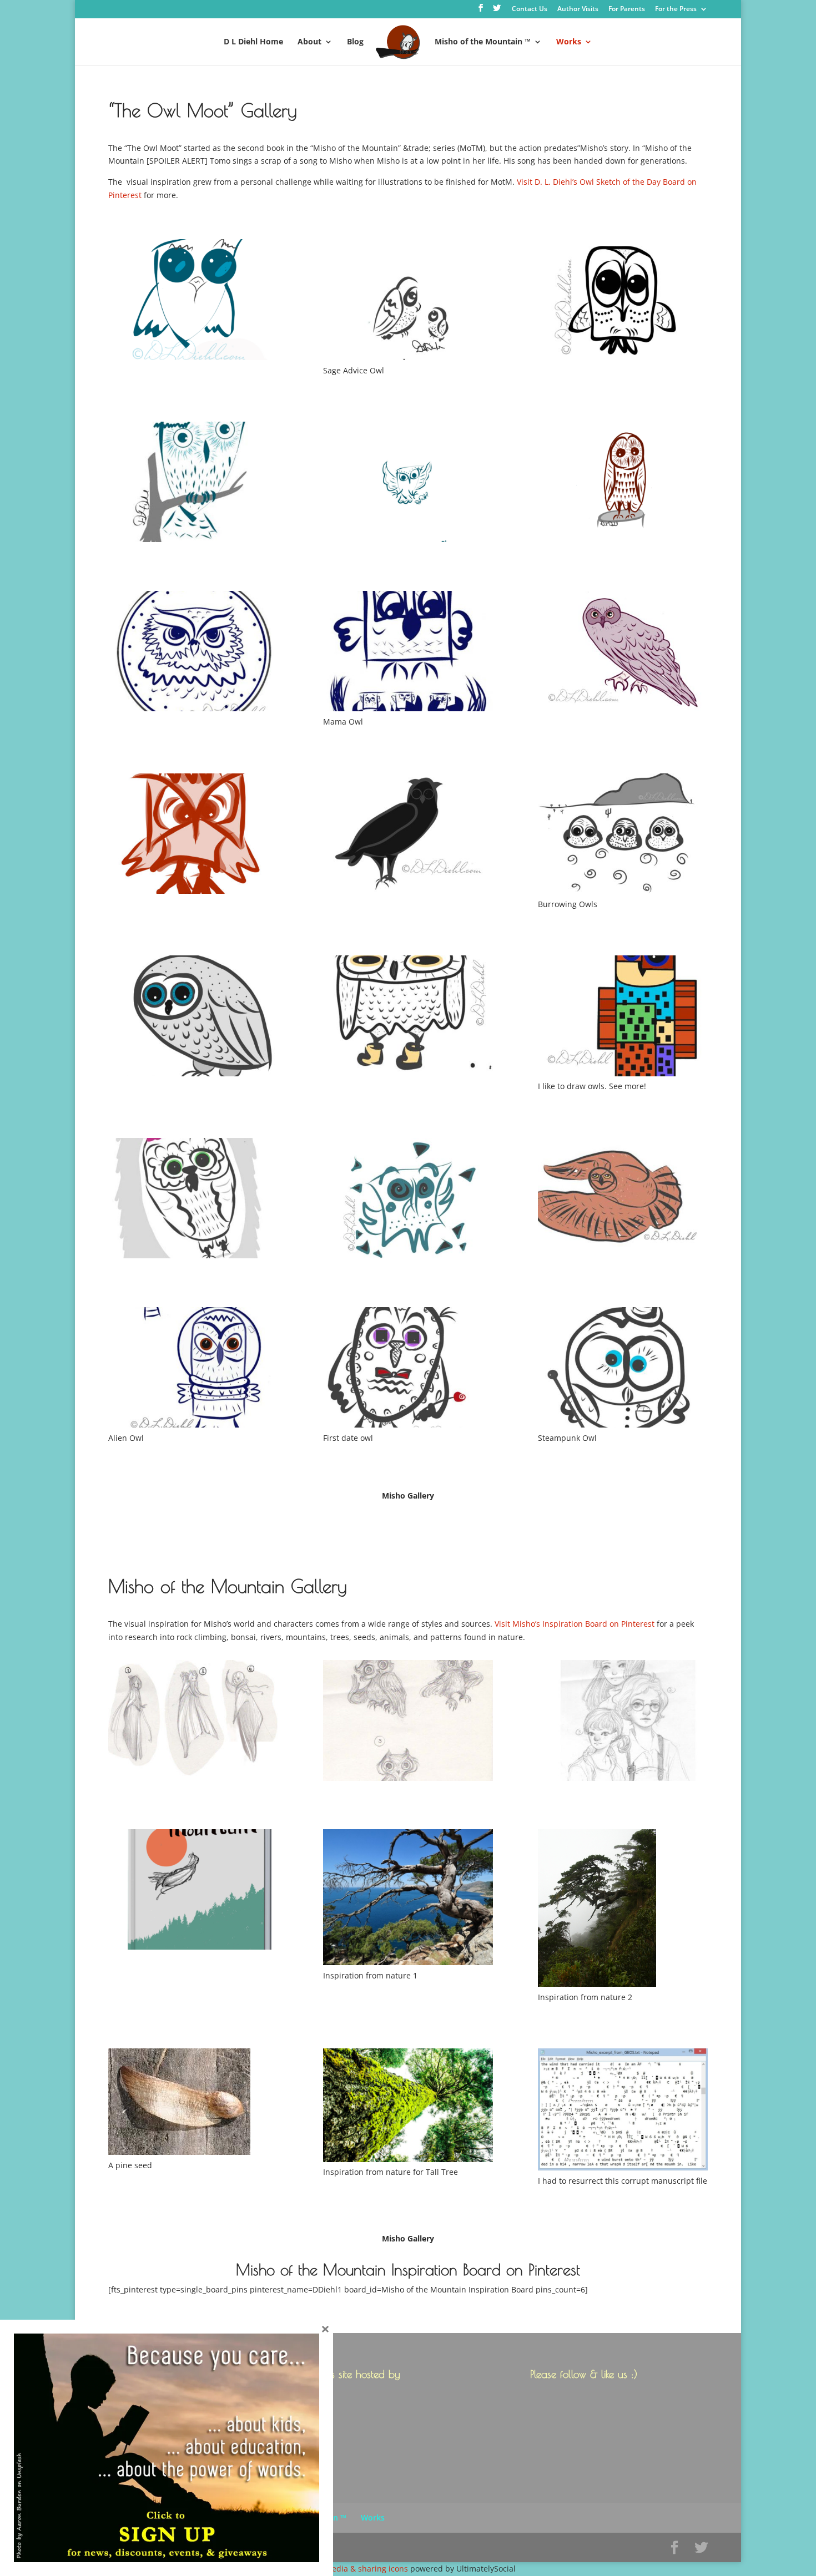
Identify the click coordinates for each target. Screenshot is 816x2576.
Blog (355, 42)
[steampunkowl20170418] (623, 1369)
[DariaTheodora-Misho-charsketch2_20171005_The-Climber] (623, 1722)
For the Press (676, 9)
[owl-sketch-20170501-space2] (193, 1369)
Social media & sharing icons (356, 2569)
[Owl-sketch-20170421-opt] (193, 836)
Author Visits (578, 9)
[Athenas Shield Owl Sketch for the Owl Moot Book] (193, 653)
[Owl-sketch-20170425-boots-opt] (408, 1018)
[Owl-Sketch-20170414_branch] (193, 484)
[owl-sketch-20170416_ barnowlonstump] (623, 484)
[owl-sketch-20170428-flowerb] (193, 1200)
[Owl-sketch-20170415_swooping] (408, 484)
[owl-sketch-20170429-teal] (408, 1200)
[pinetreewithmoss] (408, 2107)
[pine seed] (193, 2104)
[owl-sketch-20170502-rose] (408, 1369)
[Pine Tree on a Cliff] (408, 1899)
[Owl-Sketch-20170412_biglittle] (408, 301)
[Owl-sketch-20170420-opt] (623, 653)
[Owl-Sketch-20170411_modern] (193, 301)
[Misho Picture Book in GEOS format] (623, 2111)
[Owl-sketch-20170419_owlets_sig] (408, 653)
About (309, 42)
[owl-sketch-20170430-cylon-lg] (623, 1200)
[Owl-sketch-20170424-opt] (193, 1018)
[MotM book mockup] (193, 1891)
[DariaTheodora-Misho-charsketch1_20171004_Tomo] (408, 1722)
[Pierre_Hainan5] (623, 1910)
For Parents (627, 9)
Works (569, 42)
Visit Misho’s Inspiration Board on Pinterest (575, 1624)
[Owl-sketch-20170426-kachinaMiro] (623, 1018)
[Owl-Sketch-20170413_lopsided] (623, 301)
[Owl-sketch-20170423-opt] (623, 836)
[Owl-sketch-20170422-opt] (408, 836)
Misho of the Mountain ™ (483, 42)
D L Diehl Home (253, 42)
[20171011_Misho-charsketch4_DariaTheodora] (193, 1722)
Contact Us (530, 9)
